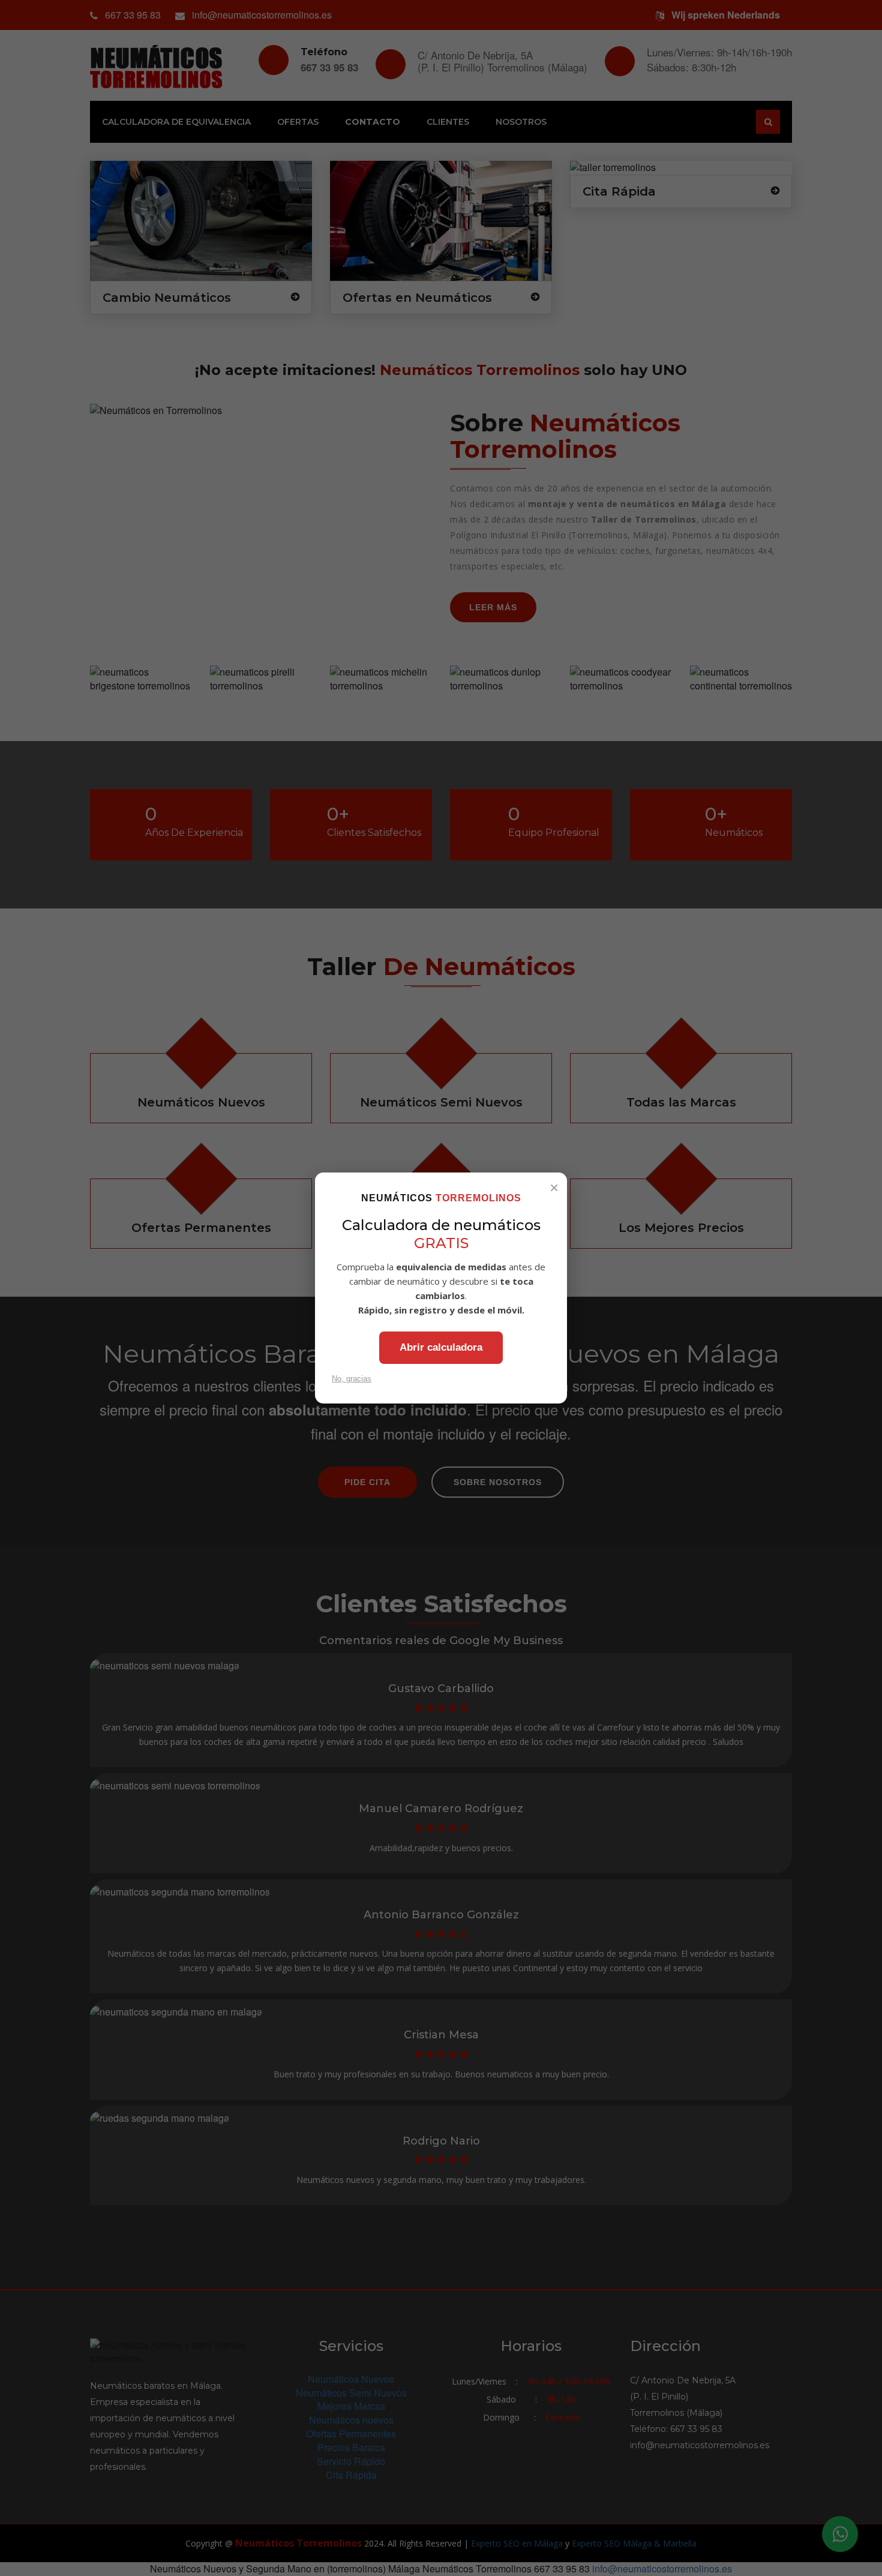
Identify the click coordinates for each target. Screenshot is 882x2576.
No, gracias (352, 1379)
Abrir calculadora (441, 1347)
